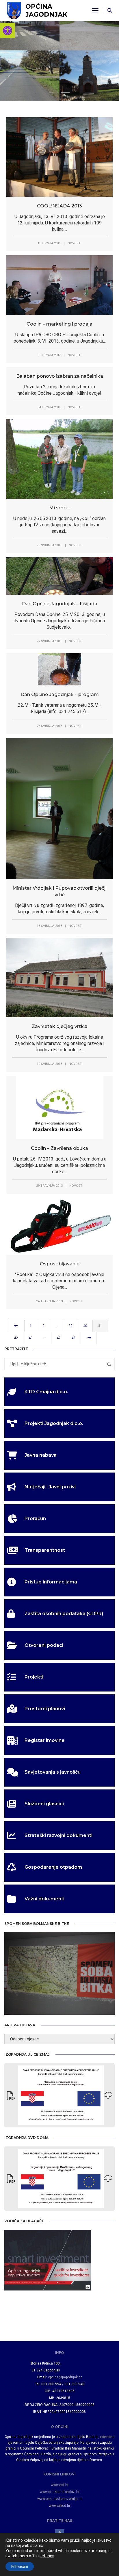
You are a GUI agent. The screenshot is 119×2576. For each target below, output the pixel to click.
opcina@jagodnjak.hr (65, 2377)
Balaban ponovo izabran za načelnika (60, 376)
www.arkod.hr (59, 2506)
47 (59, 1338)
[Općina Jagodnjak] (37, 10)
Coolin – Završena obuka (59, 1148)
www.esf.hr (60, 2485)
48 (73, 1338)
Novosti (75, 243)
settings (47, 2556)
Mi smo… (59, 508)
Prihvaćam (20, 2566)
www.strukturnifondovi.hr (60, 2492)
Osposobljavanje (60, 1264)
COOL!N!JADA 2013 (59, 206)
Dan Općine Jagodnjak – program (60, 694)
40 (85, 1326)
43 (31, 1338)
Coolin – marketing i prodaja (59, 324)
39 (70, 1326)
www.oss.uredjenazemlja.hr (59, 2499)
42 (16, 1338)
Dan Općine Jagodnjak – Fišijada (60, 604)
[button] (8, 31)
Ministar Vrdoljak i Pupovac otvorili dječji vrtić (59, 891)
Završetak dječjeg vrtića (60, 1026)
